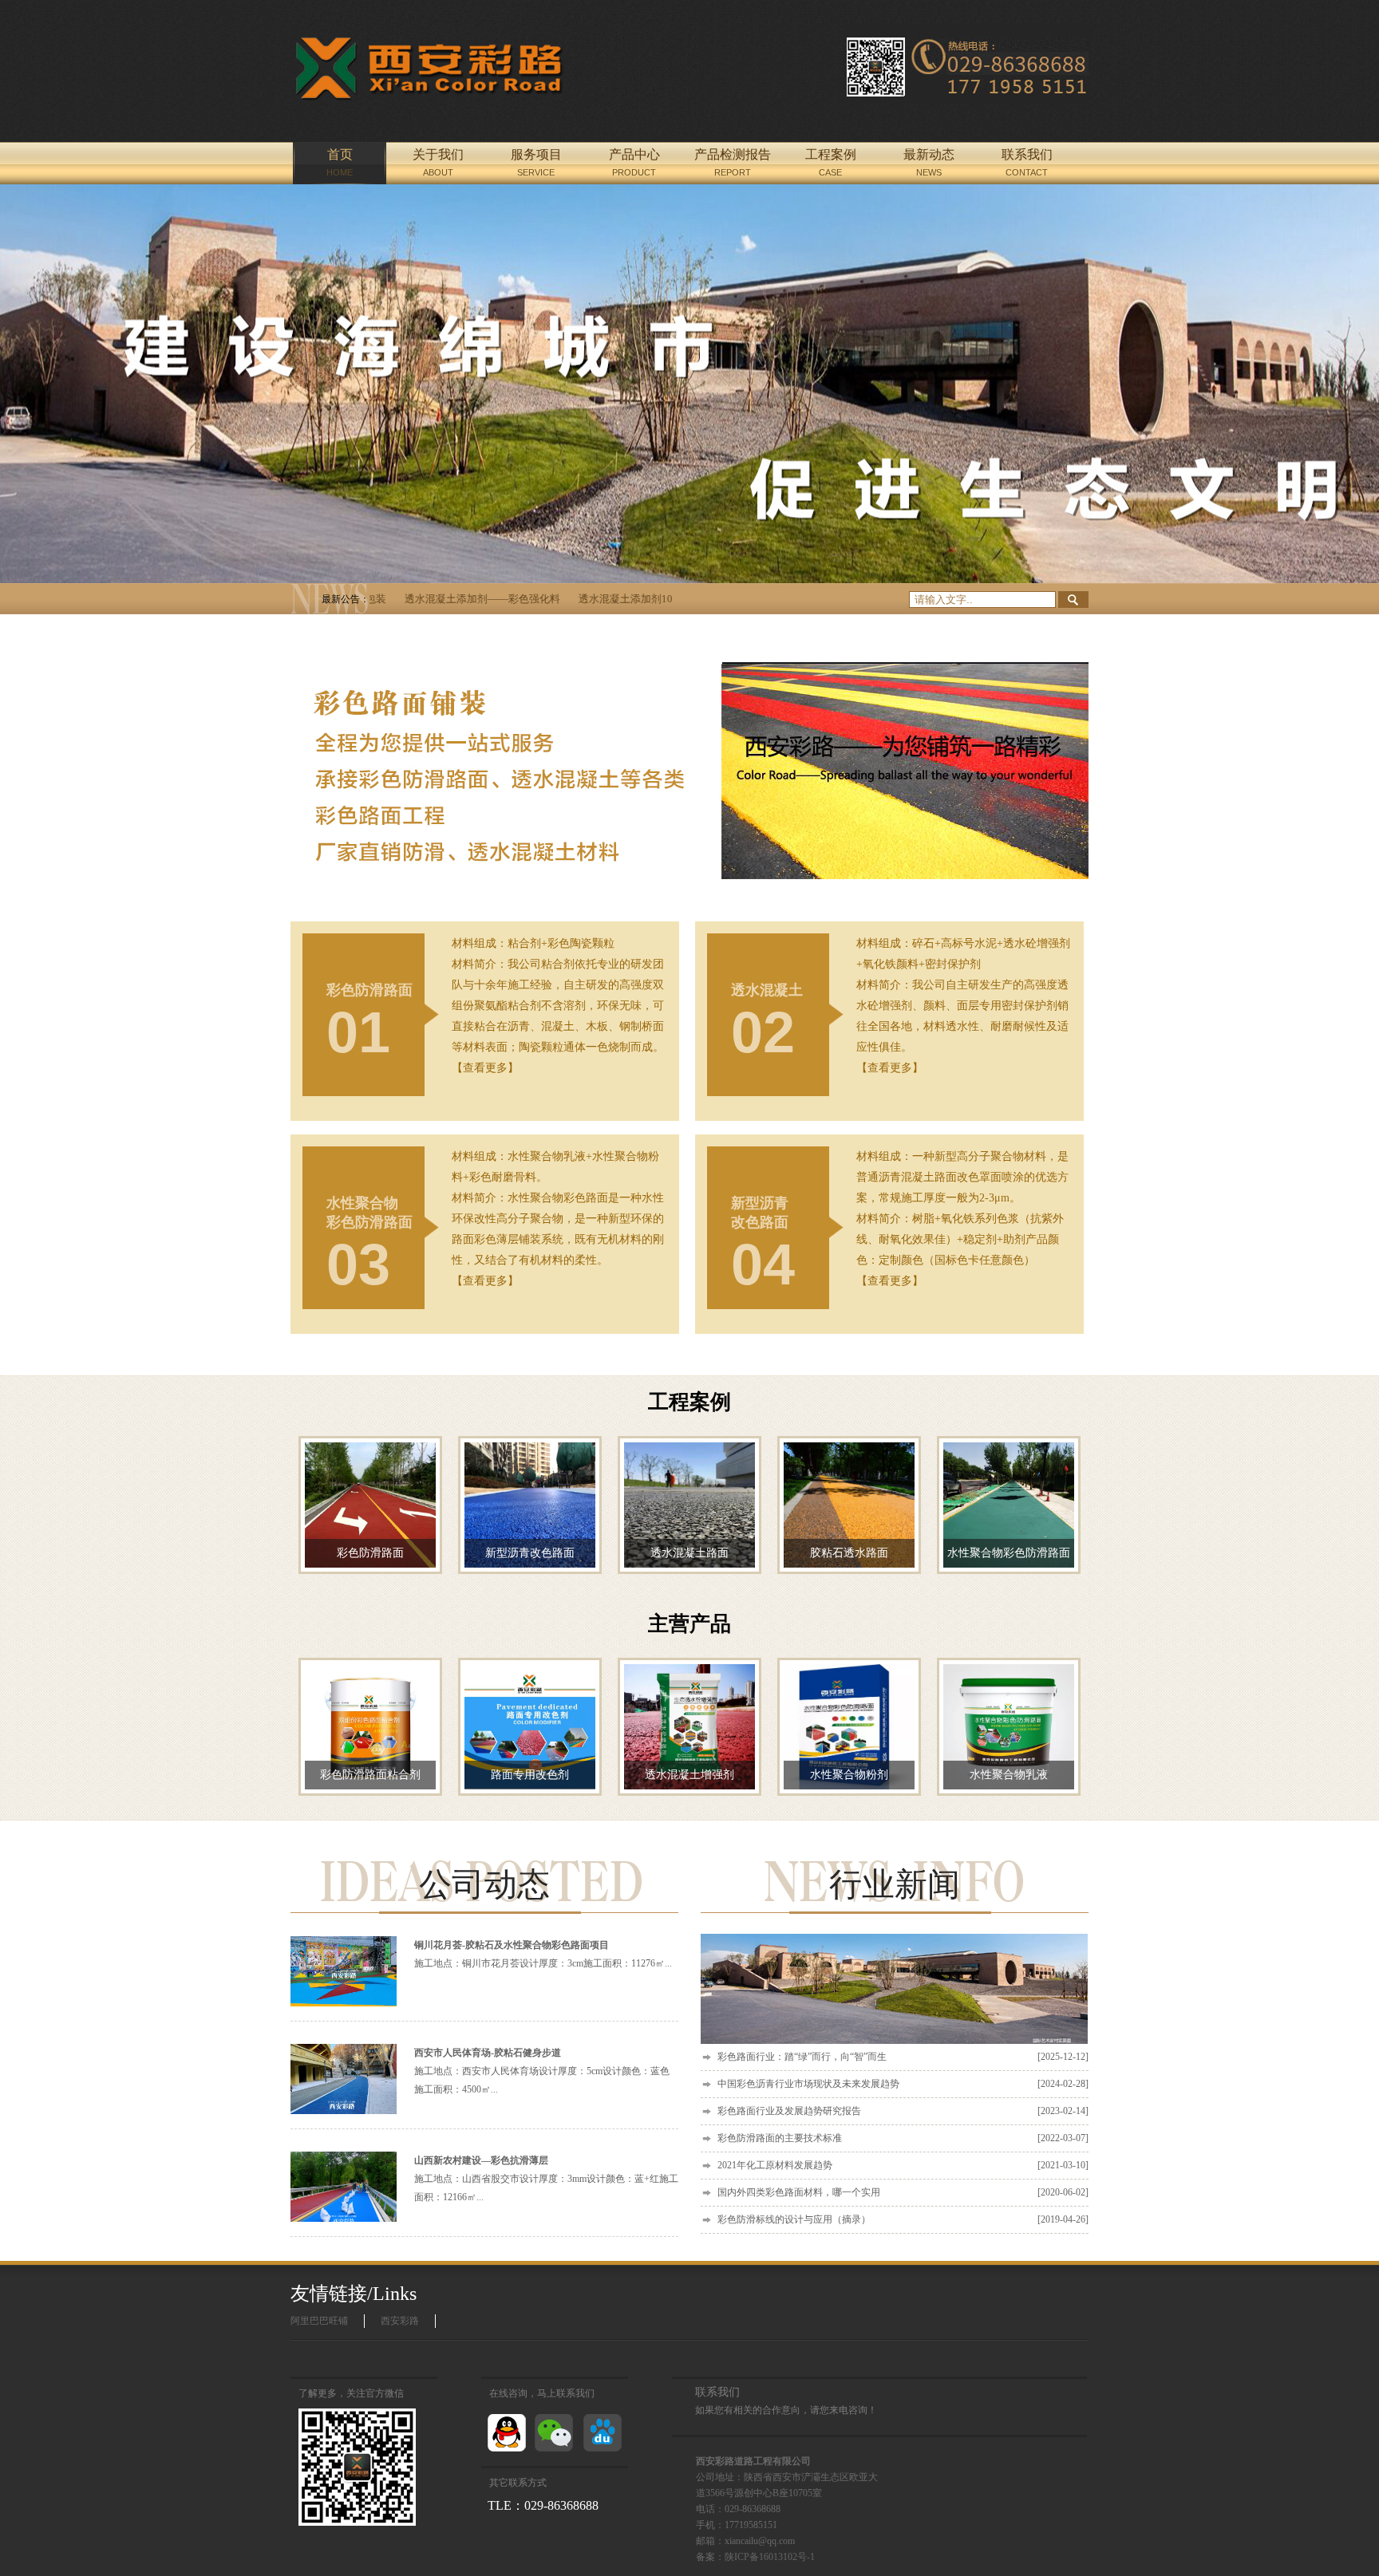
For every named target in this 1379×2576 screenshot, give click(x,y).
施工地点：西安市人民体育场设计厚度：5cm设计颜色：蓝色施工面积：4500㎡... (542, 2071)
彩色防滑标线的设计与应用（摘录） (903, 2219)
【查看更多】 (485, 1068)
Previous (28, 384)
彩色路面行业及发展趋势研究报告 (903, 2111)
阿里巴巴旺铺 (319, 2321)
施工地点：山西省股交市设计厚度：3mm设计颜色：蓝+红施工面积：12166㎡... (546, 2179)
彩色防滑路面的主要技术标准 (903, 2138)
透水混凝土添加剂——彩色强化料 (424, 599)
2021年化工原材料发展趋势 (903, 2165)
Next (1351, 384)
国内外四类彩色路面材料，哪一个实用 (903, 2192)
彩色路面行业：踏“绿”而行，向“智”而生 (903, 2057)
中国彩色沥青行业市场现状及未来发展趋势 (903, 2084)
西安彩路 (400, 2321)
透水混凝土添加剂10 (567, 599)
